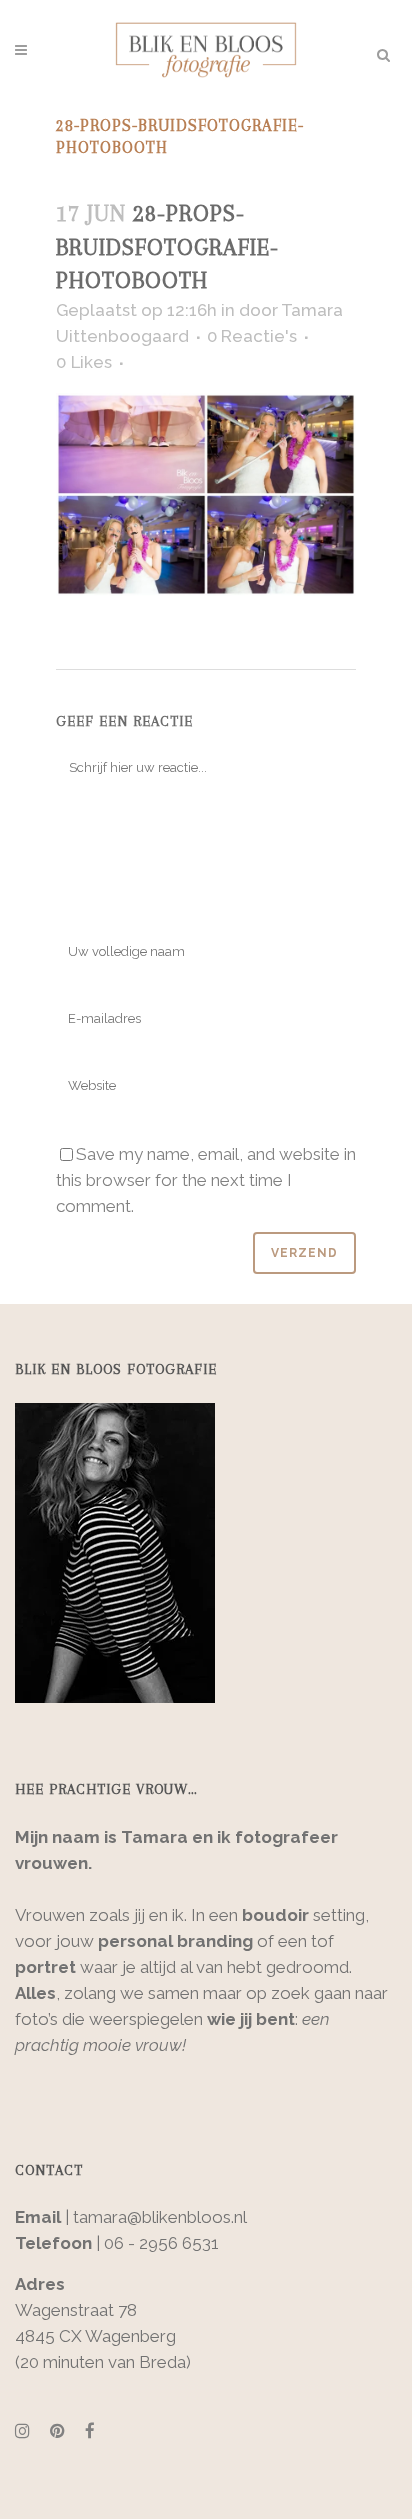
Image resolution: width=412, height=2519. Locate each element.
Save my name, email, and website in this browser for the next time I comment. (206, 1180)
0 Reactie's (252, 336)
